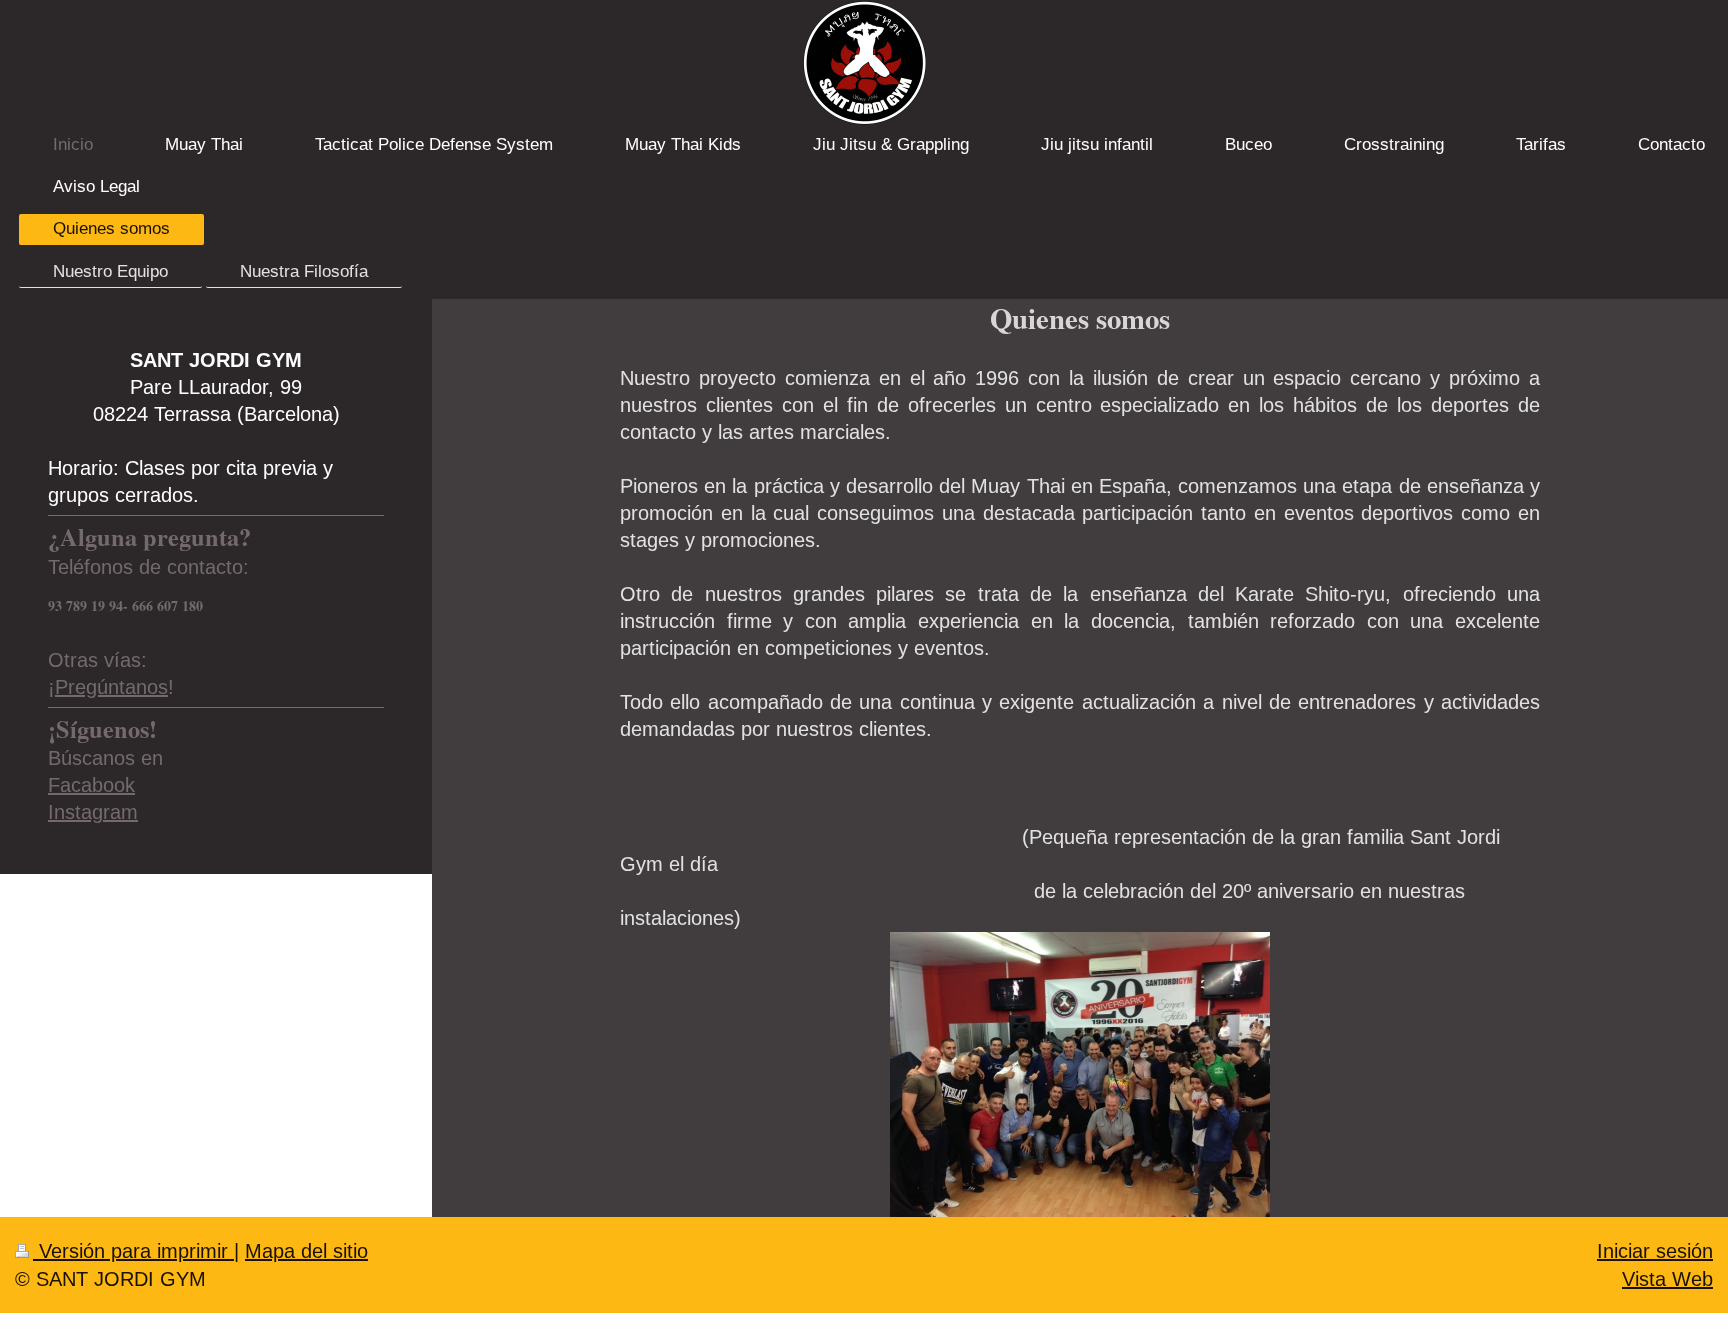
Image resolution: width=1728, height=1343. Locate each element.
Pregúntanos (111, 687)
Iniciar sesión (1655, 1251)
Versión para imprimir (133, 1251)
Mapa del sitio (306, 1251)
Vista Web (1667, 1279)
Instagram (93, 812)
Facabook (91, 785)
